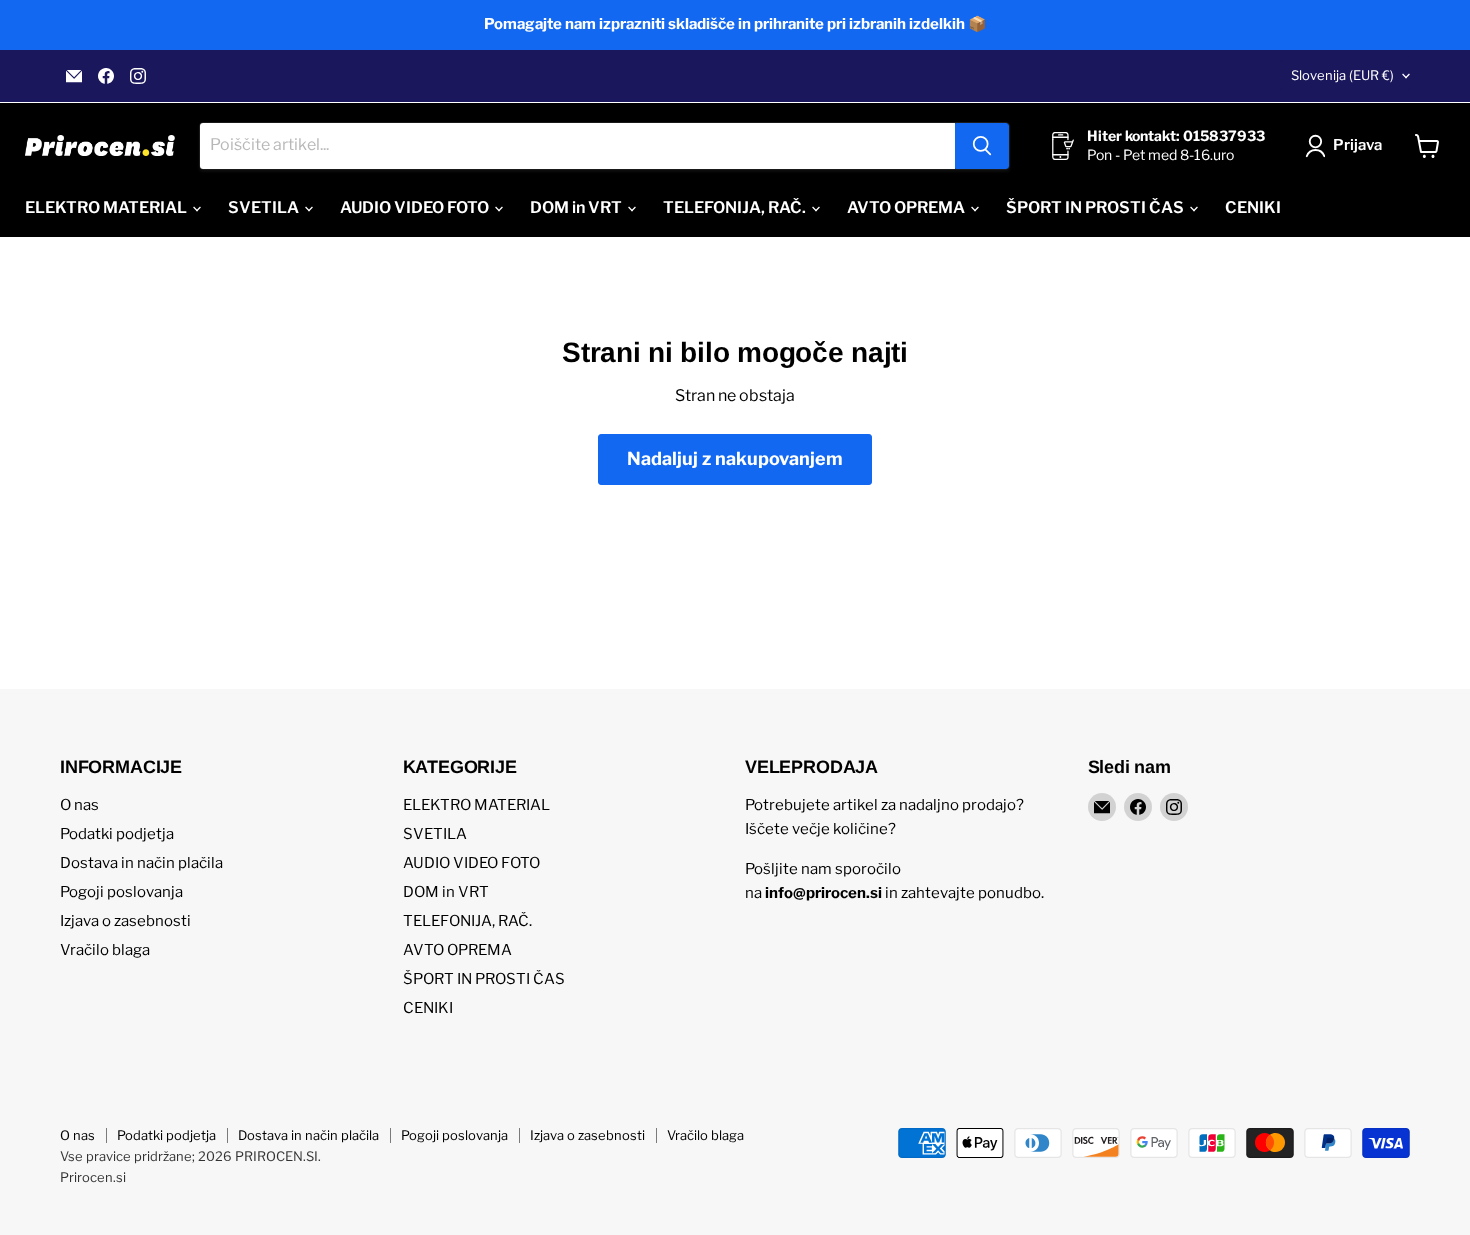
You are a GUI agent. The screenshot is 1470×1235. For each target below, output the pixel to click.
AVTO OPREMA (907, 207)
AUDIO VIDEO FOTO (416, 207)
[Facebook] (106, 76)
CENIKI (1253, 207)
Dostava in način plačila (141, 863)
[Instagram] (138, 76)
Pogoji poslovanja (121, 892)
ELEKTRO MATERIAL (107, 207)
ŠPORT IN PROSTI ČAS (1096, 207)
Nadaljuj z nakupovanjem (735, 458)
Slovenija (1342, 75)
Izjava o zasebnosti (125, 921)
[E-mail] (74, 76)
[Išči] (982, 146)
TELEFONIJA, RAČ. (736, 207)
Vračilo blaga (105, 950)
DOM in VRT (577, 207)
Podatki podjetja (117, 834)
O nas (79, 805)
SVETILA (265, 207)
